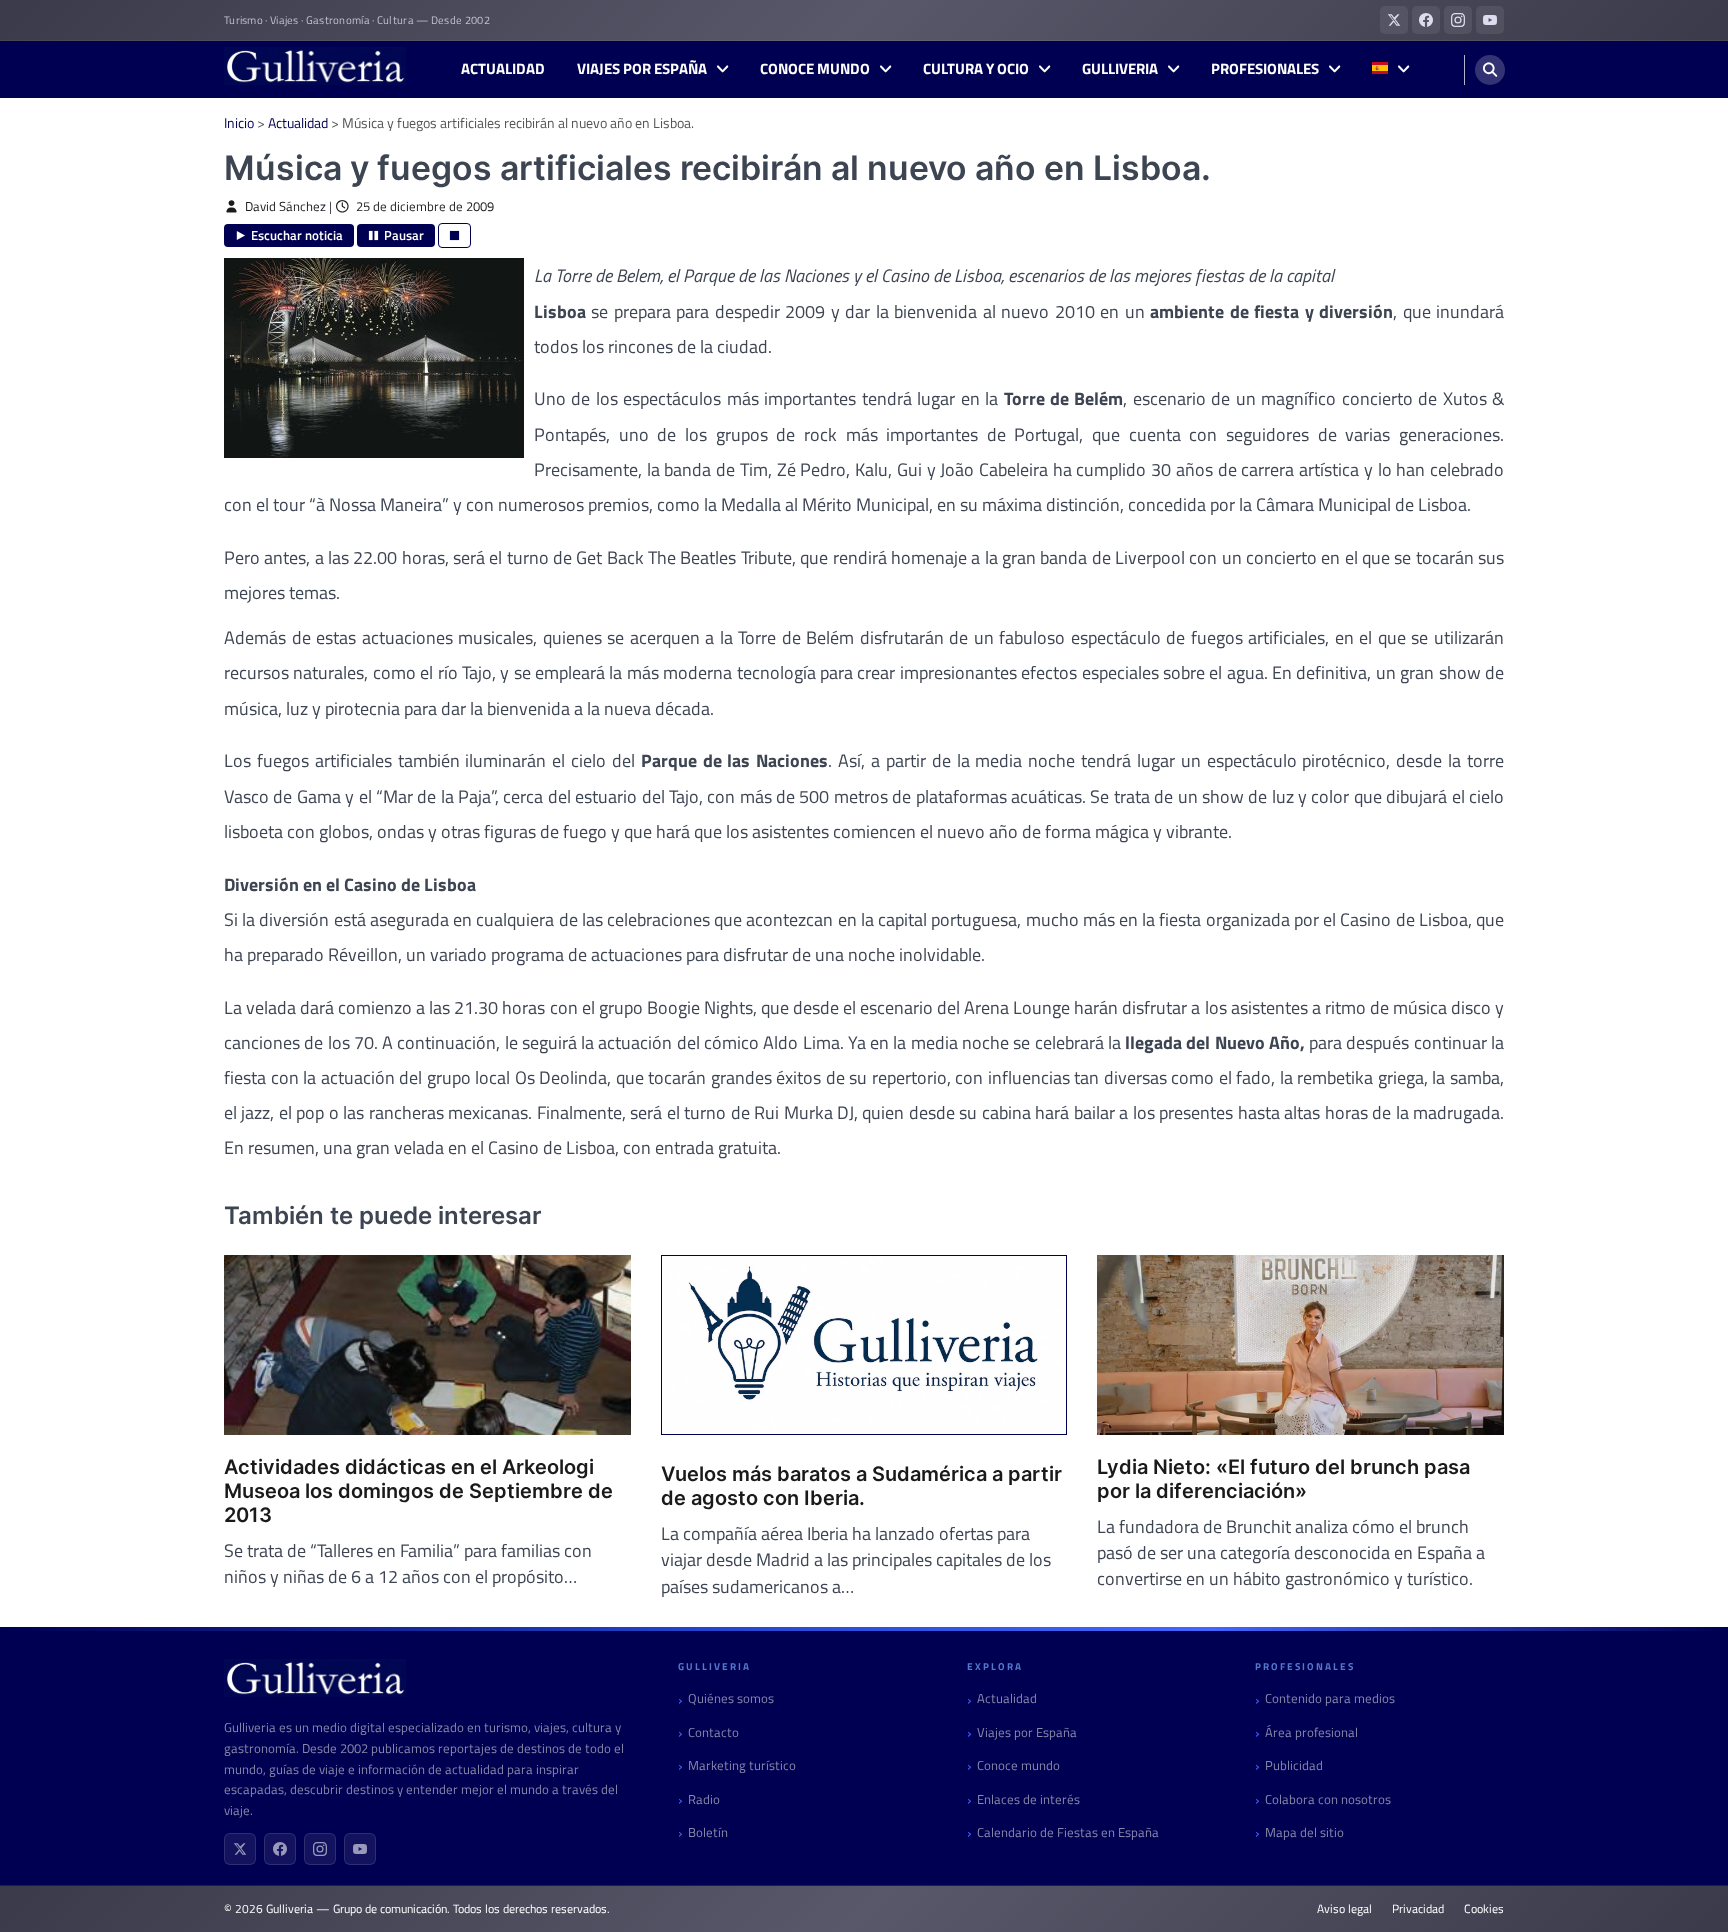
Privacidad (1418, 1909)
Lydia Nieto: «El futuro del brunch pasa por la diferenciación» (1283, 1479)
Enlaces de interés (1028, 1799)
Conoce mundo (815, 69)
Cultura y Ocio (976, 69)
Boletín (708, 1832)
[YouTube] (360, 1849)
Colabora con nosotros (1328, 1799)
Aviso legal (1344, 1909)
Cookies (1484, 1909)
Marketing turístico (742, 1765)
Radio (704, 1799)
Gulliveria (1120, 69)
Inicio (239, 122)
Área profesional (1311, 1732)
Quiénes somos (731, 1698)
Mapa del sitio (1304, 1832)
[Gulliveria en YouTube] (1490, 20)
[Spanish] (1390, 69)
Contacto (713, 1732)
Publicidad (1294, 1765)
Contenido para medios (1330, 1698)
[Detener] (454, 235)
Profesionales (1265, 69)
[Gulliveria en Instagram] (1458, 20)
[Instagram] (320, 1849)
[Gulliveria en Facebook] (1426, 20)
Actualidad (503, 69)
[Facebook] (280, 1849)
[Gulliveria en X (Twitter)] (1394, 20)
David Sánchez (285, 206)
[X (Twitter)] (240, 1849)
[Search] (1490, 70)
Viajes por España (642, 69)
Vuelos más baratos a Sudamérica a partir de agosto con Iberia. (861, 1486)
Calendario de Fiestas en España (1068, 1832)
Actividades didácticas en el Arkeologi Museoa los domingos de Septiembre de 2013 (418, 1491)
